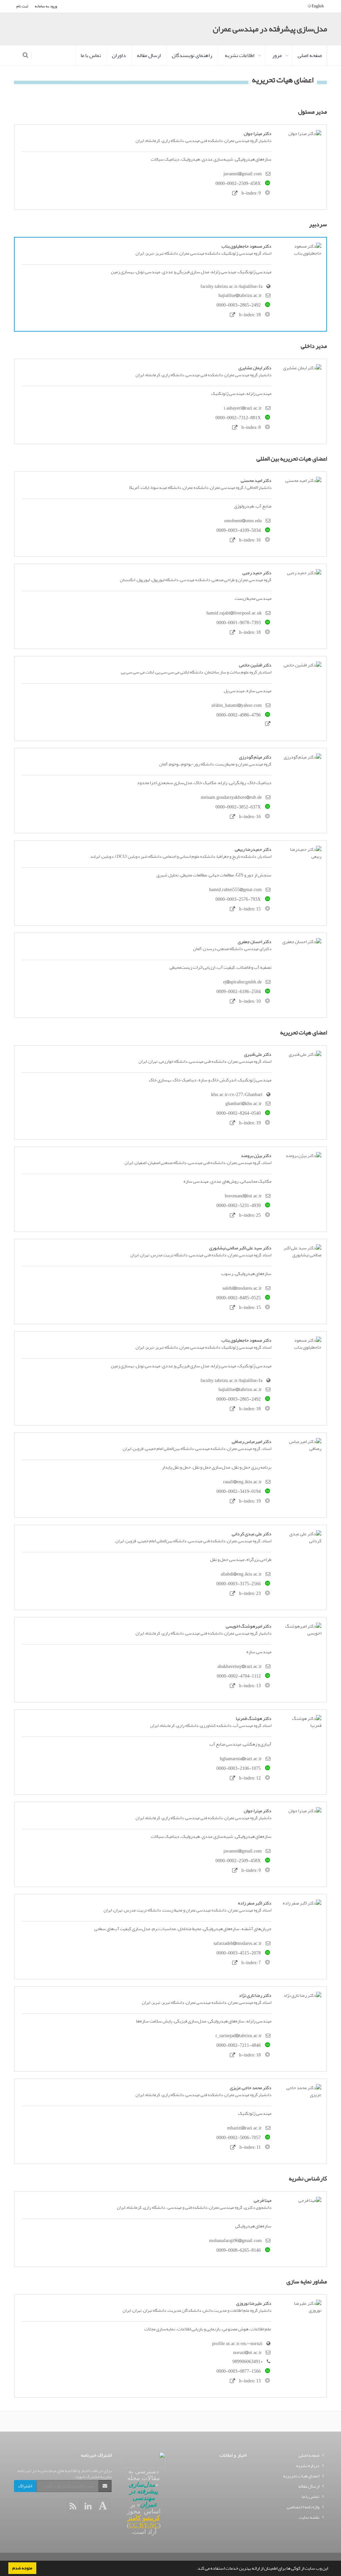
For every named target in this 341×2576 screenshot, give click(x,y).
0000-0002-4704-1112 (239, 1676)
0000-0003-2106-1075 (239, 1768)
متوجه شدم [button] (22, 2568)
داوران (119, 55)
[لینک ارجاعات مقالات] (235, 193)
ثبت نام (22, 6)
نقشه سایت (309, 2517)
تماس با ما (91, 55)
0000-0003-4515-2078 (239, 1953)
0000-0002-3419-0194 (239, 1491)
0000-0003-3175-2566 (239, 1584)
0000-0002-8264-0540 (239, 1113)
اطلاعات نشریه (240, 55)
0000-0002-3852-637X (238, 807)
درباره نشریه (308, 2466)
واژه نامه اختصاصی (303, 2507)
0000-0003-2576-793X (238, 899)
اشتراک (25, 2486)
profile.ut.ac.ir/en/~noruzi (237, 2344)
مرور (277, 55)
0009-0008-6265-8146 (239, 2250)
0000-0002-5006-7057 (239, 2138)
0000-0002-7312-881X (238, 418)
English (317, 6)
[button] (194, 2569)
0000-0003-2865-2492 (239, 305)
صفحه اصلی (310, 55)
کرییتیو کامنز (144, 2518)
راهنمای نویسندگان (192, 55)
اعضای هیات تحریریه (301, 2476)
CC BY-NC (144, 2525)
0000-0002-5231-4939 (239, 1206)
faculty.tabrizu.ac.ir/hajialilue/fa (231, 286)
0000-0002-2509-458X (238, 183)
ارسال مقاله (149, 55)
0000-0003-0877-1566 (239, 2371)
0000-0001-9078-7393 (239, 623)
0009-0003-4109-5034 (239, 530)
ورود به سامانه (46, 6)
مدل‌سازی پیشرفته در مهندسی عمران (270, 29)
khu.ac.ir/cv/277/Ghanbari (237, 1095)
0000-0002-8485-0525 (239, 1298)
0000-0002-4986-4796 (239, 715)
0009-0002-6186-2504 (239, 992)
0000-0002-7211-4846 (239, 2045)
